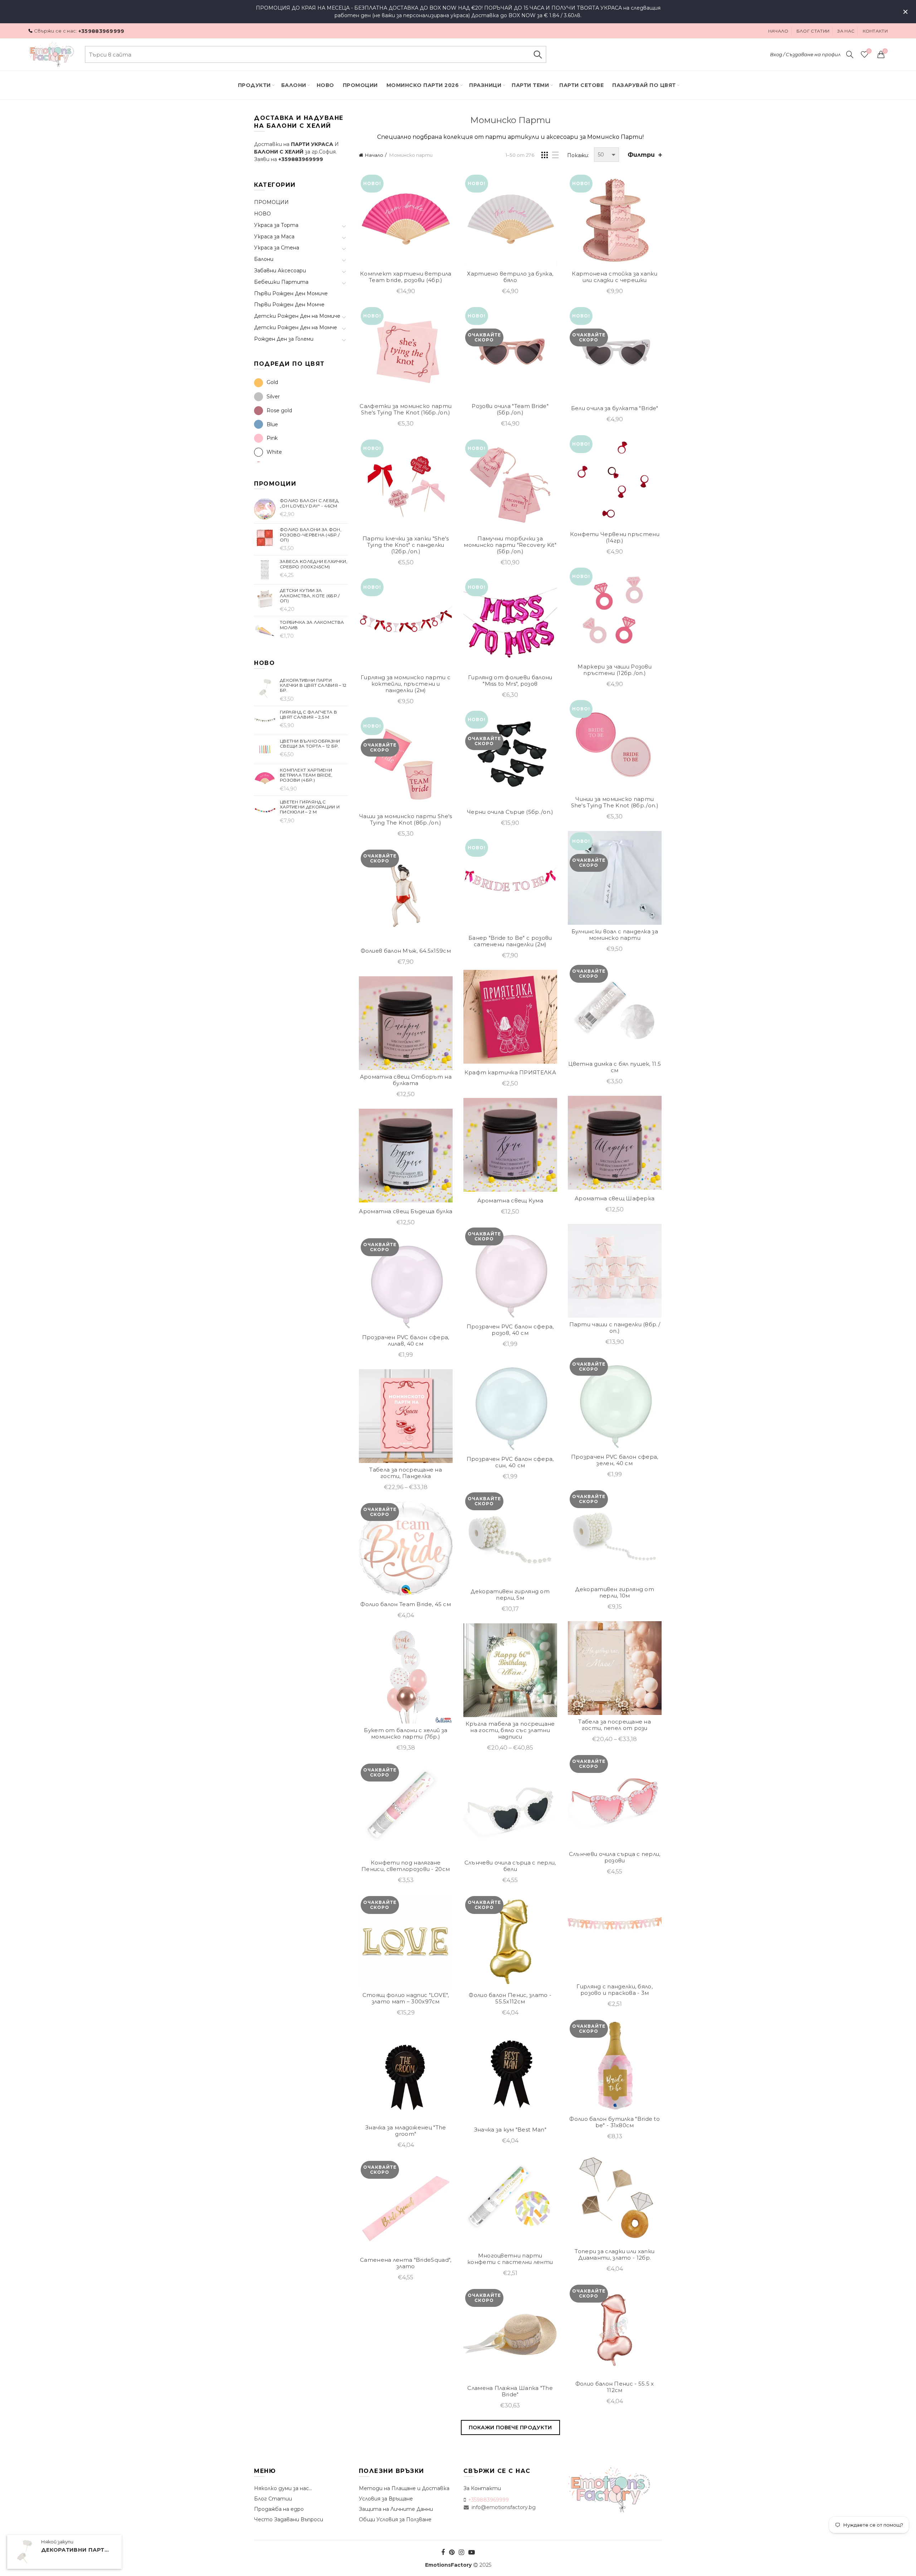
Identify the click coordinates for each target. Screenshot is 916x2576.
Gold (272, 382)
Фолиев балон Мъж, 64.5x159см (406, 951)
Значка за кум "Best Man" (510, 2130)
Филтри (641, 155)
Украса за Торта (276, 225)
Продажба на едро (279, 2509)
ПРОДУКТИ (254, 85)
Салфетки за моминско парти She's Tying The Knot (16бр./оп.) (406, 409)
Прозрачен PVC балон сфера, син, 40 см (510, 1462)
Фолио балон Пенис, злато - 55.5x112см (510, 1998)
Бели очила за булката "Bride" (615, 408)
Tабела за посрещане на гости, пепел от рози (615, 1725)
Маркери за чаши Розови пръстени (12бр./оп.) (615, 670)
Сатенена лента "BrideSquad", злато (406, 2263)
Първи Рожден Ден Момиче (291, 293)
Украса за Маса (274, 237)
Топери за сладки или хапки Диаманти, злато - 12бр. (615, 2255)
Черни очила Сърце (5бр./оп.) (510, 812)
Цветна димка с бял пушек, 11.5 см (615, 1067)
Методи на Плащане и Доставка (404, 2488)
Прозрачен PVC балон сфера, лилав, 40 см (406, 1341)
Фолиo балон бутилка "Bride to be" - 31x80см (615, 2122)
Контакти (875, 31)
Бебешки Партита (281, 282)
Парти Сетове (581, 85)
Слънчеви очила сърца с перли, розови (615, 1857)
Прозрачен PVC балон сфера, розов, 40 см (510, 1330)
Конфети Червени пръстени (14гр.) (615, 538)
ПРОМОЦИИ (360, 85)
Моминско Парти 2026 (423, 85)
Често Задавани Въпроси (289, 2519)
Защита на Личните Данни (396, 2509)
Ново (325, 85)
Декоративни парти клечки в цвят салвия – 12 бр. (77, 2550)
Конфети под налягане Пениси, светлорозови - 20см (406, 1866)
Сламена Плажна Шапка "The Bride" (510, 2391)
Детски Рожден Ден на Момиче (297, 316)
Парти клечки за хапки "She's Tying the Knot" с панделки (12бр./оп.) (406, 545)
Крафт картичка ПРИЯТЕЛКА (510, 1073)
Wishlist (869, 51)
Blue (272, 424)
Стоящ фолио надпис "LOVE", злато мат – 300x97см (406, 1998)
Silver (273, 397)
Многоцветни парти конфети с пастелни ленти (510, 2259)
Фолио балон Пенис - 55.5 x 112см (615, 2387)
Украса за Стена (277, 248)
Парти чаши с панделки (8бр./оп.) (615, 1328)
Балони (294, 85)
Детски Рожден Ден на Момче (296, 327)
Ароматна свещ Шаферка (615, 1199)
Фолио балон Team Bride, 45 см (406, 1604)
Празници (485, 85)
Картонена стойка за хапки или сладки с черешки (615, 277)
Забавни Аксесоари (280, 271)
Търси (537, 54)
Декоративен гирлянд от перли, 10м (615, 1593)
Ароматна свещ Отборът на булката (406, 1080)
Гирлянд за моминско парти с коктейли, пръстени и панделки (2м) (406, 684)
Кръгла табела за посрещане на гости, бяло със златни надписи (510, 1730)
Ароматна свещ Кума (510, 1201)
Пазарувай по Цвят (644, 85)
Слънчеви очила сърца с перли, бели (510, 1866)
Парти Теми (530, 85)
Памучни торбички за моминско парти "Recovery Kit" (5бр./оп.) (510, 545)
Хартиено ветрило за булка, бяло (510, 277)
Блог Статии (273, 2499)
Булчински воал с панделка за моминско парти (615, 935)
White (274, 452)
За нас (846, 31)
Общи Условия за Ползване (395, 2519)
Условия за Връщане (386, 2499)
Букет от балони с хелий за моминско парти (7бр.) (406, 1734)
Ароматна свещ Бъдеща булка (406, 1211)
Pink (272, 438)
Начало (778, 31)
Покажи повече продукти (510, 2427)
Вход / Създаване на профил (805, 54)
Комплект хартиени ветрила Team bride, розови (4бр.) (406, 277)
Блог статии (813, 31)
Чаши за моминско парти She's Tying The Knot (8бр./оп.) (406, 820)
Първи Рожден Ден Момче (289, 305)
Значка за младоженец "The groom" (406, 2131)
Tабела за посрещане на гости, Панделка (406, 1473)
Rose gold (279, 410)
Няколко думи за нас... (283, 2488)
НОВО (262, 214)
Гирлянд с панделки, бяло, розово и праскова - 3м (615, 1990)
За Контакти (482, 2488)
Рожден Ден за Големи (284, 339)
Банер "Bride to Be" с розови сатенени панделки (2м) (510, 941)
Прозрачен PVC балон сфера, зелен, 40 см (615, 1460)
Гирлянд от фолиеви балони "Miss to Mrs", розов (510, 681)
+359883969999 (101, 31)
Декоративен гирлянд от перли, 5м (510, 1595)
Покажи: (578, 155)
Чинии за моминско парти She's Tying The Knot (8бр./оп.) (615, 802)
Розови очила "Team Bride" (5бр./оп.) (510, 409)
